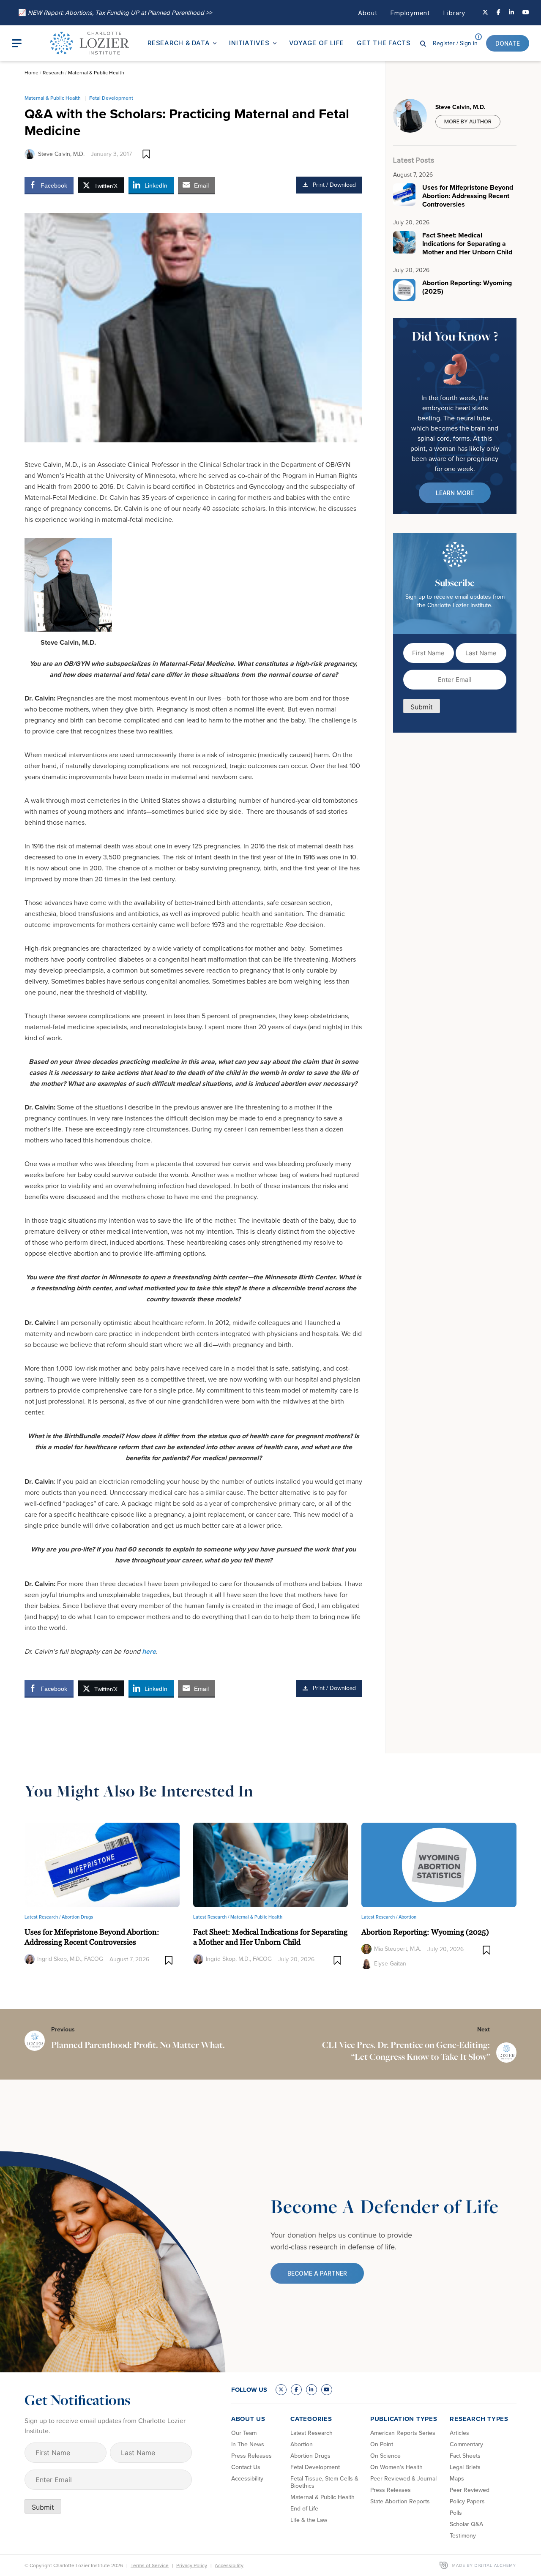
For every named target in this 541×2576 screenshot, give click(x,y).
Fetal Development (111, 98)
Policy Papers (467, 2501)
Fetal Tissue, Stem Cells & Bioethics (324, 2482)
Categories (311, 2419)
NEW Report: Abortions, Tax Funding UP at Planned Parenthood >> (115, 13)
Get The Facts (384, 43)
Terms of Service (150, 2565)
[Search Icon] (423, 43)
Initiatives (249, 43)
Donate (508, 43)
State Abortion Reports (400, 2501)
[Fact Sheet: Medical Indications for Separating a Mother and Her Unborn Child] (271, 1864)
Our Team (244, 2433)
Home (31, 73)
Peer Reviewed (470, 2490)
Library (454, 13)
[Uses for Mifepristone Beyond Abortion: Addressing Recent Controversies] (102, 1864)
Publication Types (404, 2419)
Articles (459, 2433)
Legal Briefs (465, 2467)
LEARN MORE (455, 493)
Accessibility (247, 2479)
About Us (248, 2419)
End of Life (304, 2509)
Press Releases (251, 2456)
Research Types (479, 2419)
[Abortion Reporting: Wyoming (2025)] (439, 1864)
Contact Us (246, 2467)
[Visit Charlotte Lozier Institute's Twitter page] (485, 13)
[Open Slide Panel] (23, 43)
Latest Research (311, 2433)
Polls (456, 2513)
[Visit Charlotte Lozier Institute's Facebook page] (499, 13)
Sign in (455, 43)
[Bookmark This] (146, 154)
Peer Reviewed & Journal (403, 2479)
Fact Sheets (465, 2456)
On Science (385, 2456)
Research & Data (179, 43)
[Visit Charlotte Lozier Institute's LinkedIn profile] (511, 13)
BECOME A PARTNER (317, 2273)
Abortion (407, 1917)
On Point (382, 2444)
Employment (410, 13)
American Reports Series (403, 2433)
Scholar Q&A (466, 2524)
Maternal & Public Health (96, 73)
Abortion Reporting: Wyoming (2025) (425, 1932)
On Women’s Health (396, 2467)
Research (53, 73)
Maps (457, 2479)
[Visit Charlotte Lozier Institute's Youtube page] (526, 13)
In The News (248, 2444)
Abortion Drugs (77, 1917)
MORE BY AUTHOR (468, 121)
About (368, 13)
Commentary (466, 2444)
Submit (422, 707)
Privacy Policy (192, 2565)
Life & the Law (309, 2520)
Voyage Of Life (317, 43)
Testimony (463, 2536)
